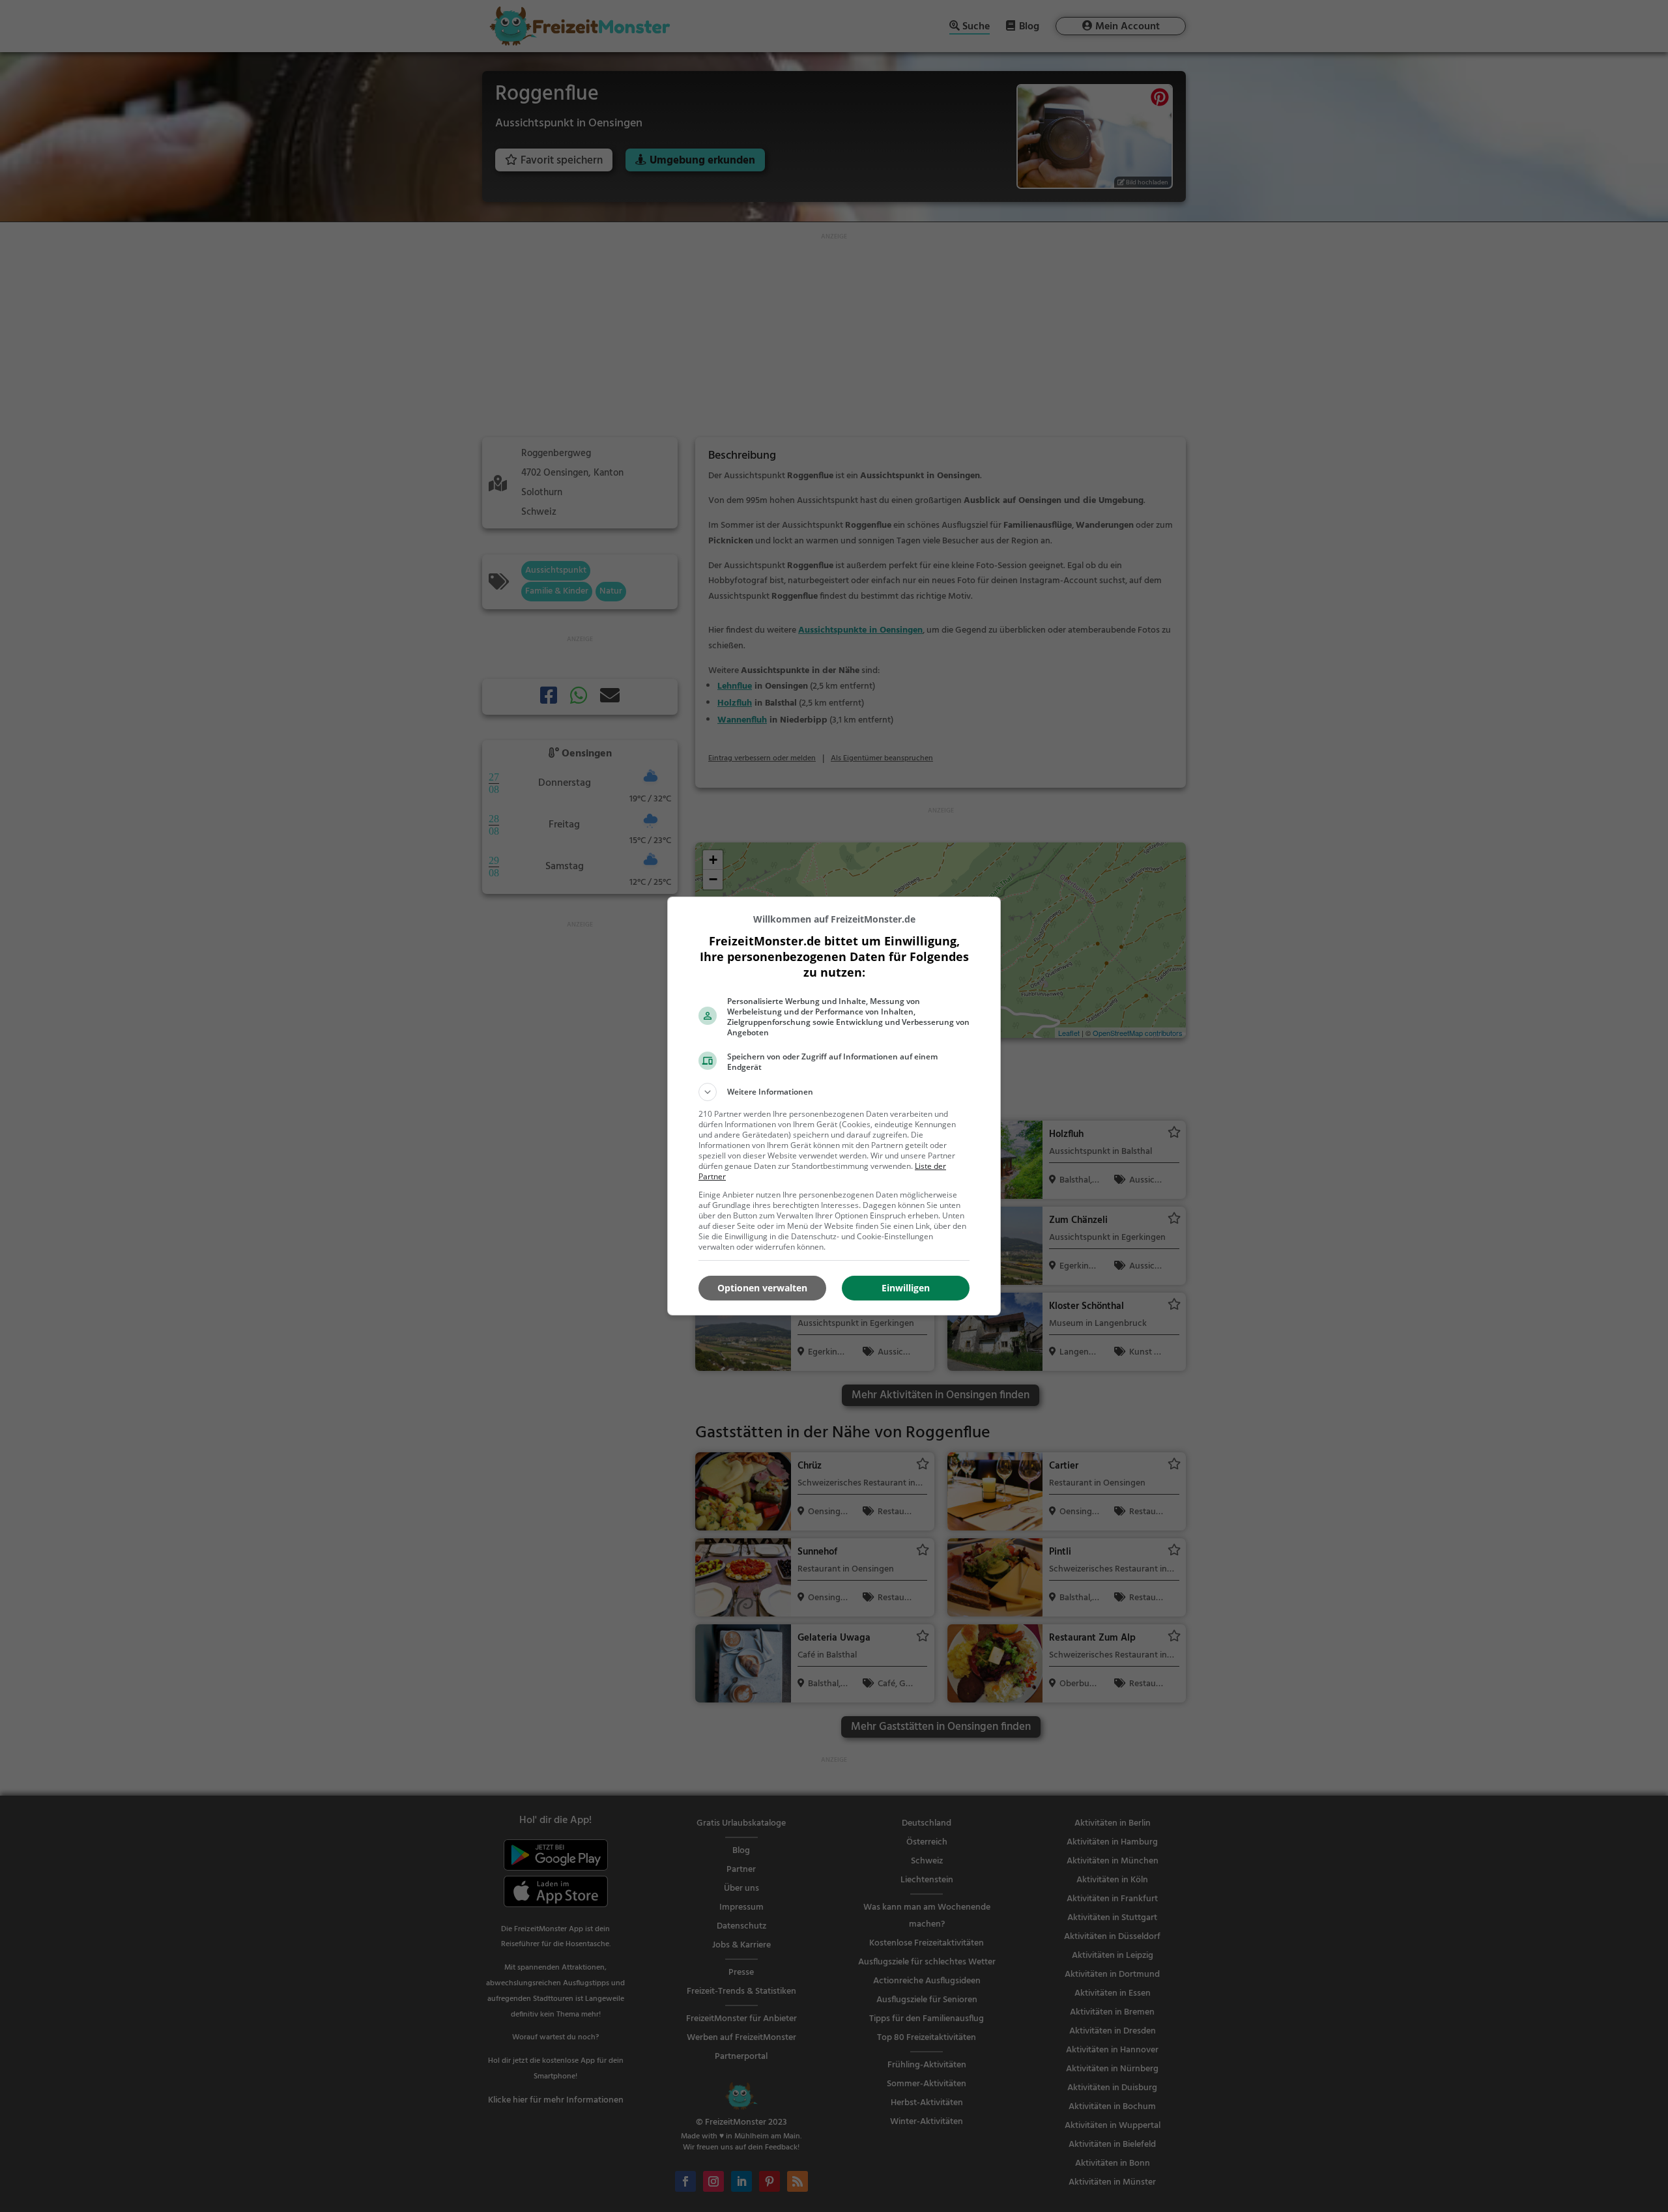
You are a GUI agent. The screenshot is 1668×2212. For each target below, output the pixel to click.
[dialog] (834, 1106)
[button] (834, 1092)
